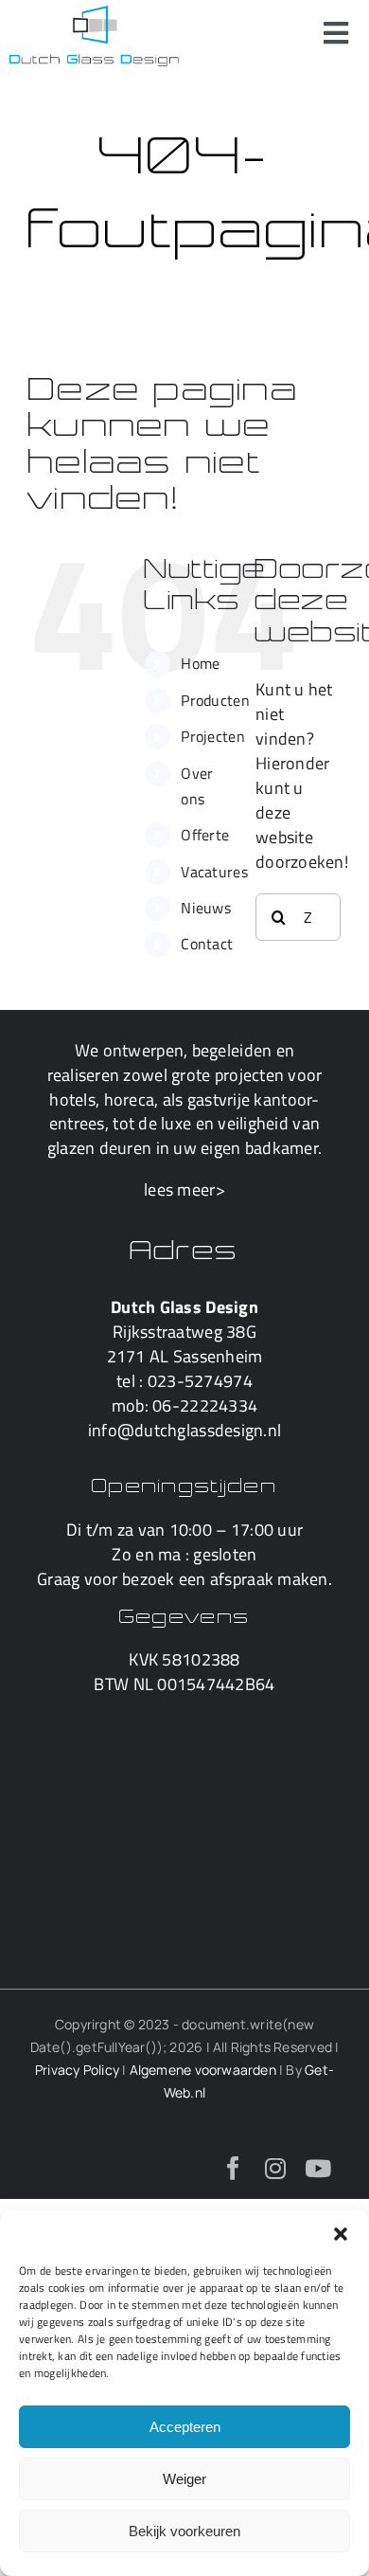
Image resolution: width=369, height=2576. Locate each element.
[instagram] (275, 2168)
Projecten (212, 736)
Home (200, 663)
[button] (341, 2234)
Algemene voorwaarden (203, 2070)
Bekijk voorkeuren (184, 2531)
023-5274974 (200, 1381)
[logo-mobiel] (95, 14)
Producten (215, 700)
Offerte (205, 835)
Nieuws (206, 908)
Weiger (184, 2479)
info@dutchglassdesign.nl (184, 1430)
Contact (207, 944)
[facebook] (233, 2168)
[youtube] (318, 2168)
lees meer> (184, 1189)
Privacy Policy (77, 2070)
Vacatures (214, 872)
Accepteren (185, 2427)
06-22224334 (205, 1405)
